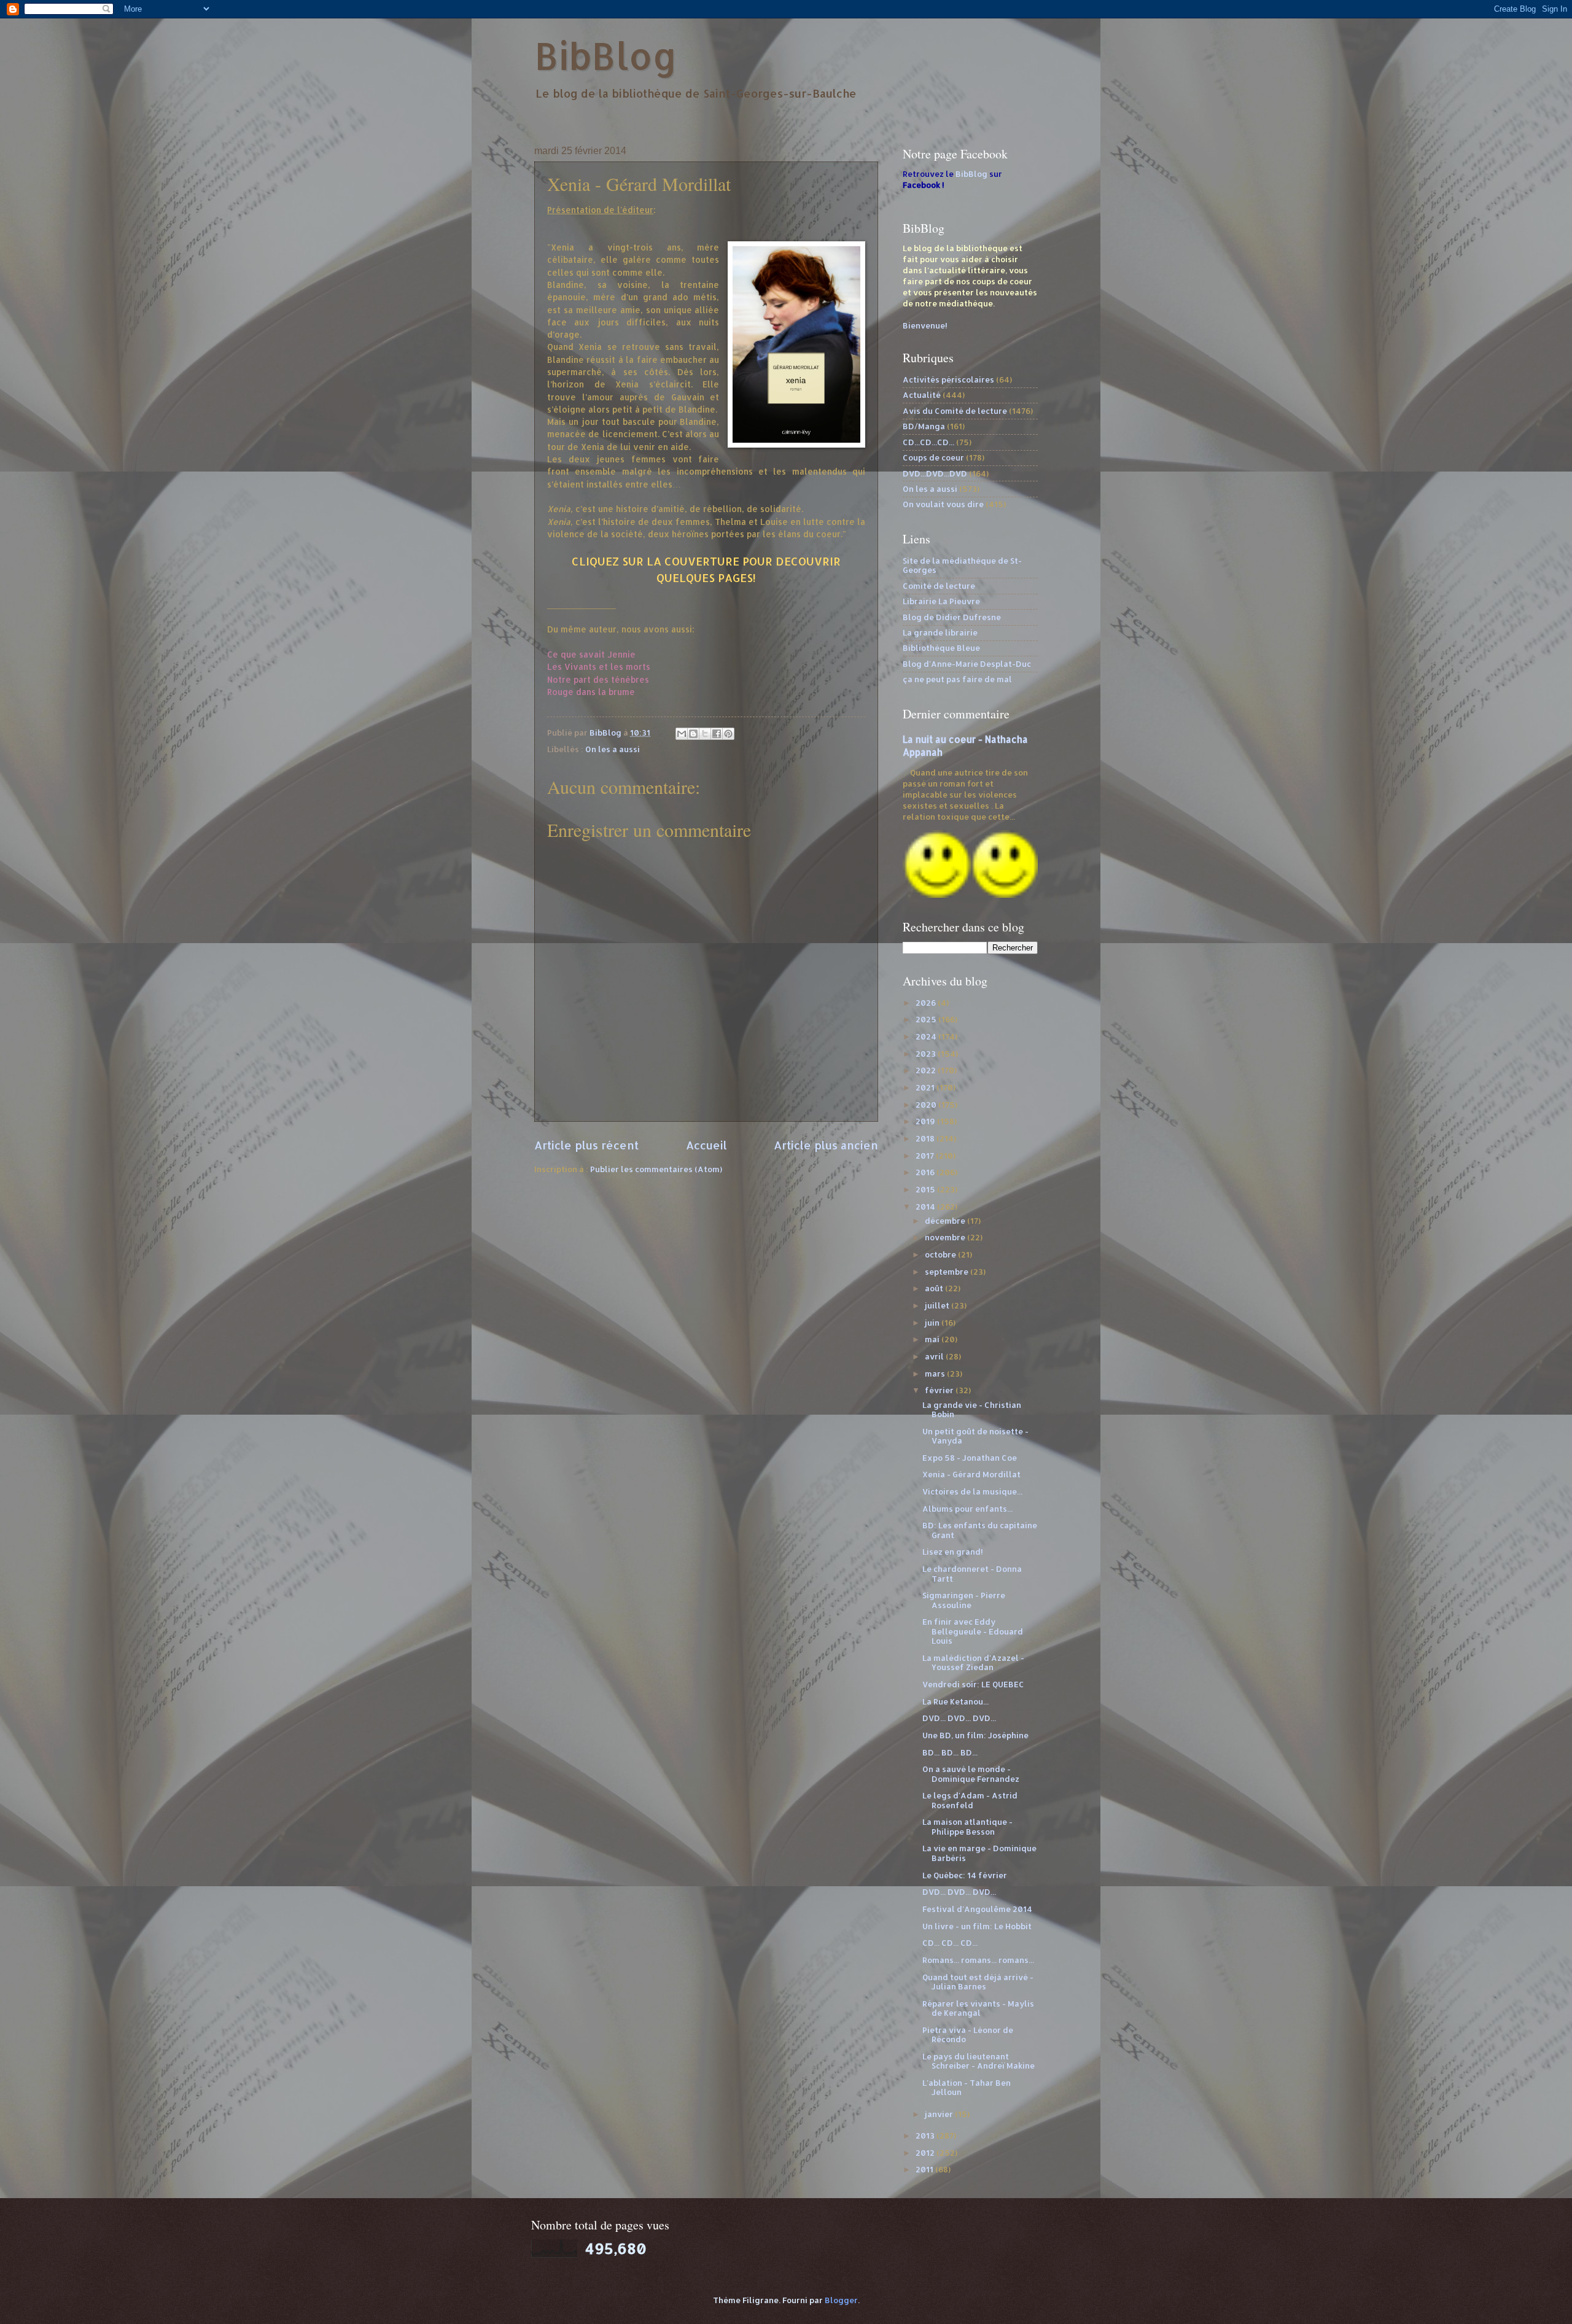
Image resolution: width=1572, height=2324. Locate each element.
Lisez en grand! (953, 1552)
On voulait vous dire (943, 504)
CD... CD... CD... (950, 1943)
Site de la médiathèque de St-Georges (962, 565)
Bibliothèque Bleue (941, 648)
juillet (938, 1305)
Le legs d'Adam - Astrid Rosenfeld (970, 1800)
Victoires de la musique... (972, 1491)
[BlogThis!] (693, 734)
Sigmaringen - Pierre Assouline (964, 1600)
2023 (927, 1054)
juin (933, 1323)
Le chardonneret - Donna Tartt (972, 1573)
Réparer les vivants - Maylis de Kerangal (978, 2008)
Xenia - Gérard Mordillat (971, 1474)
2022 (927, 1070)
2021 (926, 1087)
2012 (926, 2153)
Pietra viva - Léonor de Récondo (968, 2034)
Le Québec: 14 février (965, 1875)
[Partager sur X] (705, 734)
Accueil (706, 1145)
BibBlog (606, 56)
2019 (926, 1121)
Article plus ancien (826, 1145)
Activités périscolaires (948, 379)
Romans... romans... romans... (978, 1960)
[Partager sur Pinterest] (728, 734)
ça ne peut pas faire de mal (957, 679)
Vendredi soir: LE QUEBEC (973, 1684)
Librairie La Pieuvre (941, 601)
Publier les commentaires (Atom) (656, 1169)
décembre (946, 1221)
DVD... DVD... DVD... (959, 1718)
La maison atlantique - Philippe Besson (967, 1826)
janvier (940, 2114)
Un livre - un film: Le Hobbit (977, 1926)
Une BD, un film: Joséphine (975, 1735)
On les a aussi (613, 749)
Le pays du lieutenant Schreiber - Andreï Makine (979, 2061)
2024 (927, 1036)
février (940, 1390)
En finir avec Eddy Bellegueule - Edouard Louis (973, 1631)
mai (933, 1339)
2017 (926, 1156)
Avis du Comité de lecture (955, 411)
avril (935, 1356)
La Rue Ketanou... (955, 1701)
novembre (946, 1237)
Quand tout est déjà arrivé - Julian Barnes (978, 1982)
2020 (927, 1105)
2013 (926, 2136)
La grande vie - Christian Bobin (972, 1409)
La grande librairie (940, 632)
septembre (947, 1272)
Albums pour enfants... (967, 1509)
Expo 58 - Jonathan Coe (970, 1458)
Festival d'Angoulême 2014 (977, 1909)
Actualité (922, 395)
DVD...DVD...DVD (935, 473)
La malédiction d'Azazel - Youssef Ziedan (973, 1662)
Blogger (841, 2300)
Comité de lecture (939, 586)
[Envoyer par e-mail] (682, 734)
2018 (926, 1138)
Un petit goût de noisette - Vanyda (975, 1436)
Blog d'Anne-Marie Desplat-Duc (967, 664)
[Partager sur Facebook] (717, 734)
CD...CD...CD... (928, 442)
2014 (926, 1207)
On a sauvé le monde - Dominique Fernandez (971, 1774)
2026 (927, 1003)
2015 (926, 1189)
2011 (925, 2169)
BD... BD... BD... (950, 1752)
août (935, 1288)
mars (936, 1374)
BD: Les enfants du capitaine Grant (980, 1530)
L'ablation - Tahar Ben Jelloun (967, 2087)
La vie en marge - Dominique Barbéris (979, 1853)
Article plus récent (586, 1145)
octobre (941, 1254)
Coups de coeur (933, 457)
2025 (927, 1019)
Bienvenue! (925, 325)
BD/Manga (924, 426)
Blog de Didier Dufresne (952, 617)
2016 (926, 1172)
